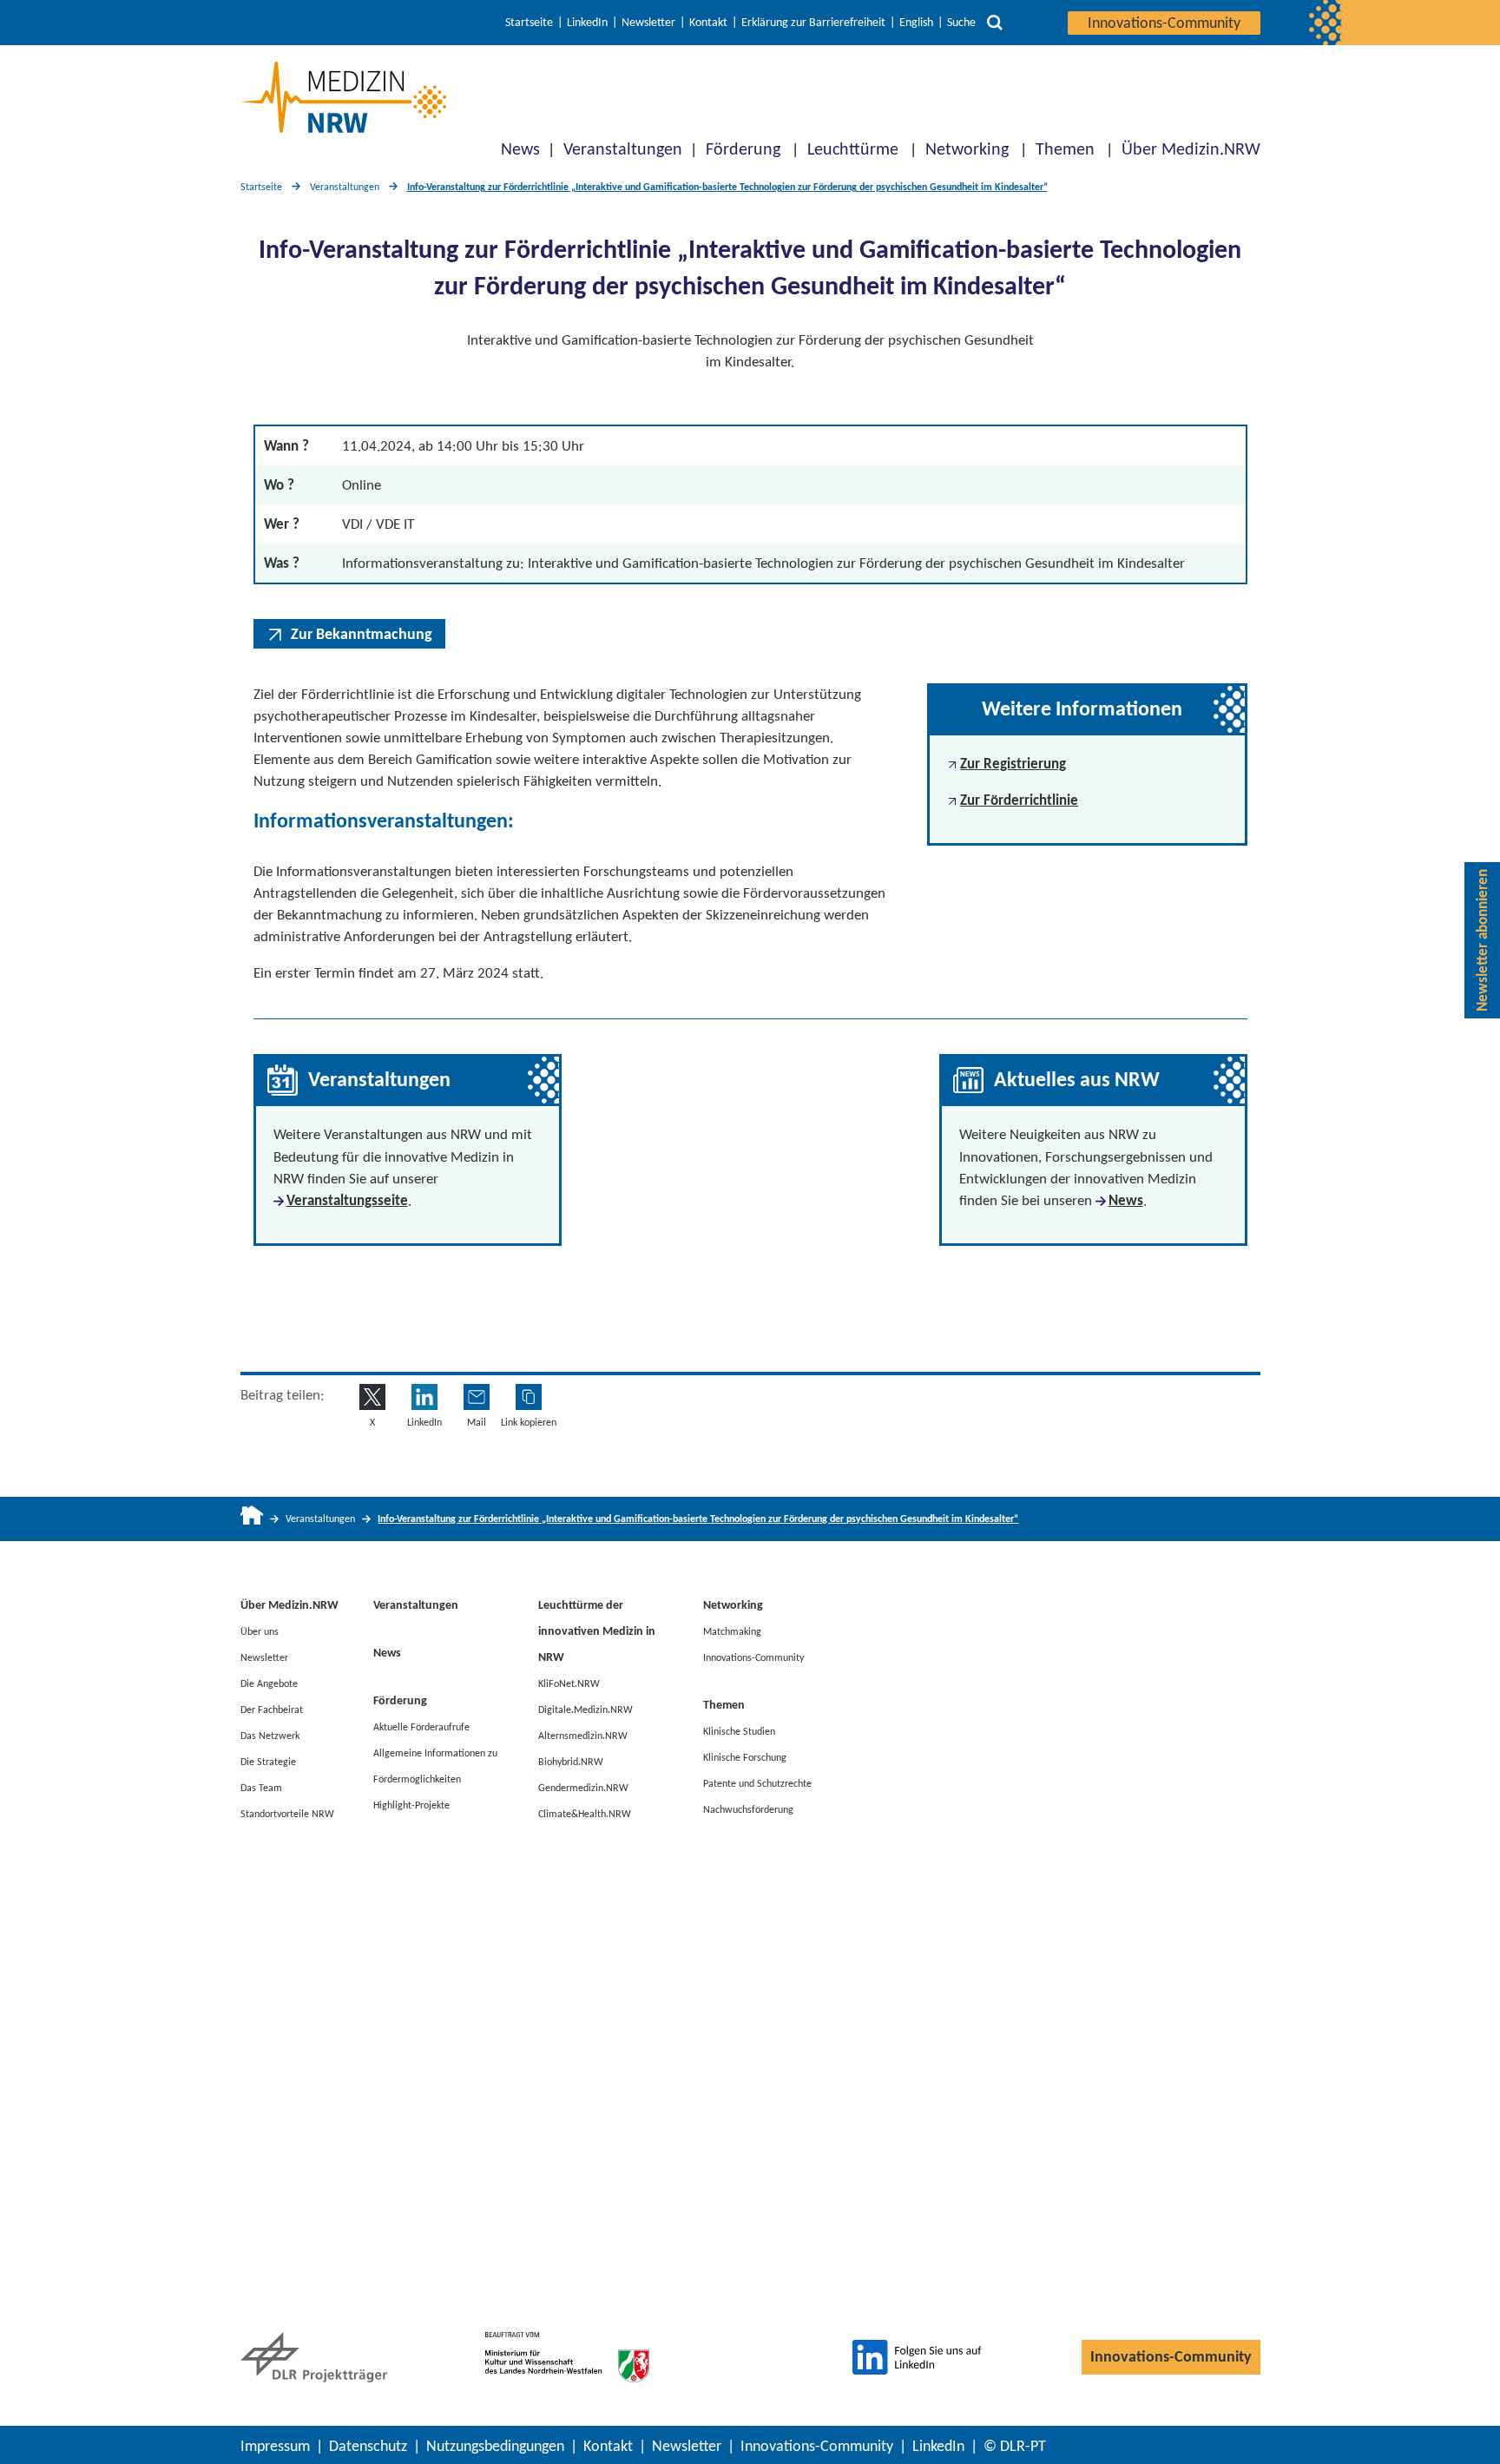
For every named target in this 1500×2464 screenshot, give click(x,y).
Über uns (260, 1631)
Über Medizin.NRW (1191, 148)
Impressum (275, 2446)
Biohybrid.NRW (571, 1762)
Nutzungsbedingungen (495, 2446)
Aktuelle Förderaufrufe (421, 1727)
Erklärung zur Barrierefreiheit (813, 23)
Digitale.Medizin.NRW (586, 1710)
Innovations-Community (1164, 23)
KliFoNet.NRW (569, 1683)
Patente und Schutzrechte (757, 1783)
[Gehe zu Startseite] (252, 1519)
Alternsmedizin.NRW (583, 1736)
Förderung (743, 148)
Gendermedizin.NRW (583, 1788)
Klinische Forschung (745, 1757)
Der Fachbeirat (272, 1710)
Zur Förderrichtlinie (1019, 800)
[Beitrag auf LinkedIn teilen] (424, 1397)
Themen (1065, 148)
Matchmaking (732, 1631)
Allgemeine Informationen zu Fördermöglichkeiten (435, 1766)
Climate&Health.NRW (585, 1814)
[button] (529, 1397)
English (916, 23)
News (520, 148)
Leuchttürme (853, 148)
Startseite (529, 23)
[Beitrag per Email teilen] (477, 1397)
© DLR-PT (1015, 2446)
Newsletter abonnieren (1482, 940)
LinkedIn (587, 23)
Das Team (261, 1788)
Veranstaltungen (623, 148)
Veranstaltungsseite (347, 1200)
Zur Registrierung (1013, 764)
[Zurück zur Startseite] (343, 97)
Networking (967, 148)
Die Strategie (268, 1762)
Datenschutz (368, 2446)
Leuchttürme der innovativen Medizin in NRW (597, 1631)
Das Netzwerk (270, 1736)
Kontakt (708, 23)
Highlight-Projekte (411, 1805)
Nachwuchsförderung (748, 1809)
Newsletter (648, 23)
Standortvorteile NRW (287, 1814)
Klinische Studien (739, 1731)
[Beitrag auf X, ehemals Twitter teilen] (372, 1397)
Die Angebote (269, 1683)
